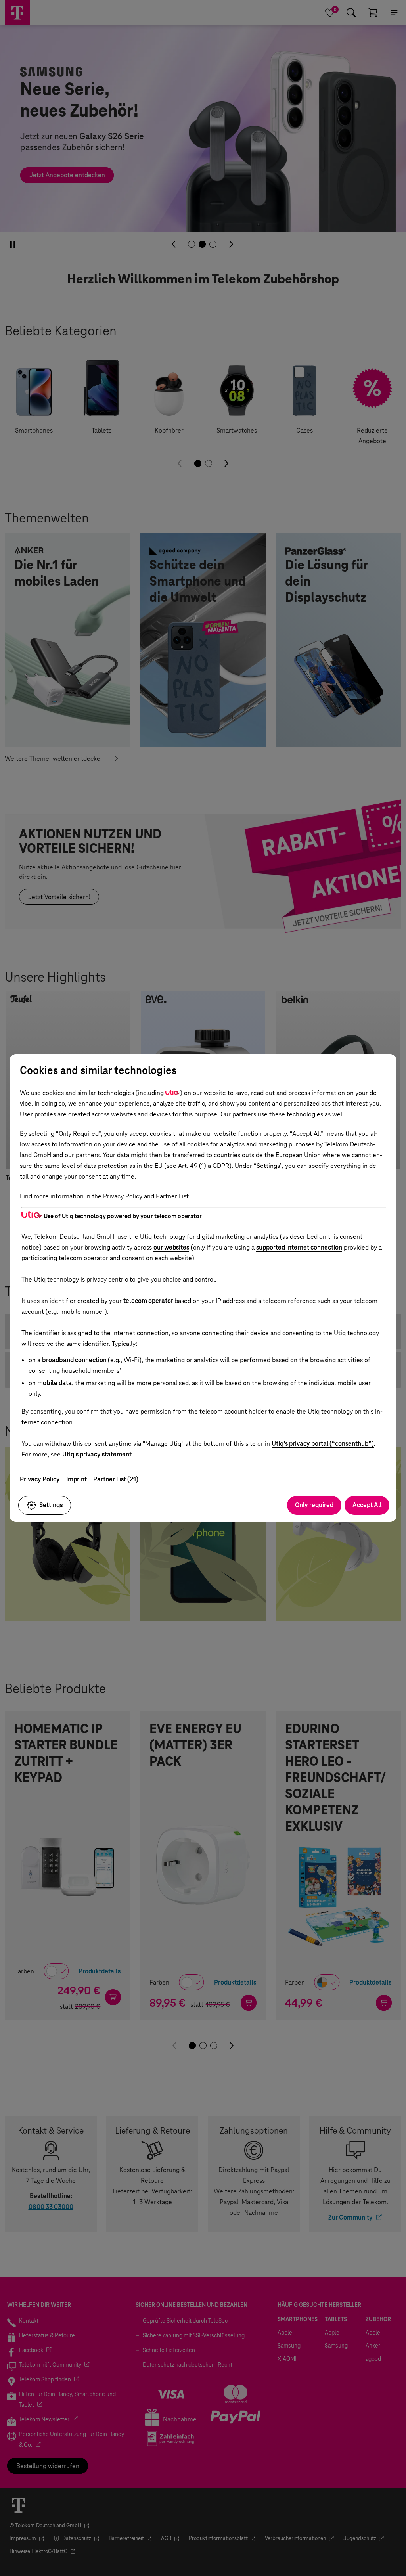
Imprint (77, 1479)
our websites (171, 1247)
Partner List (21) (116, 1479)
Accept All (367, 1505)
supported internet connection (299, 1247)
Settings (51, 1505)
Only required (314, 1505)
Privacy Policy (40, 1479)
